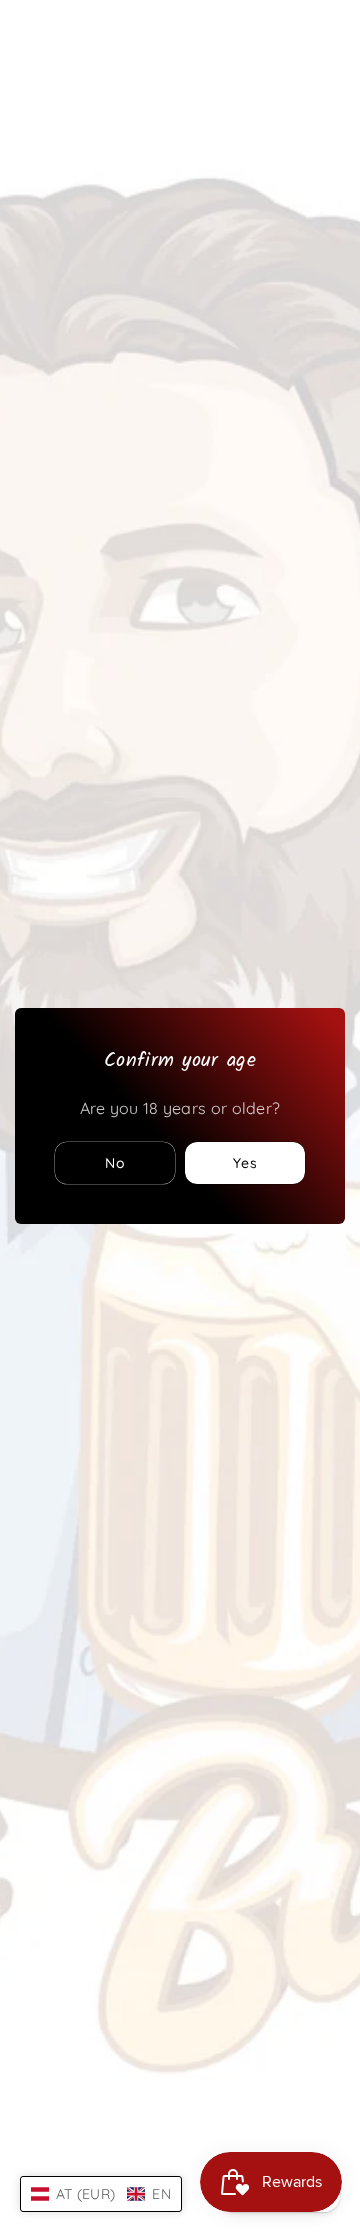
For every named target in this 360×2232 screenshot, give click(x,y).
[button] (101, 2194)
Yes (245, 1163)
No (115, 1163)
